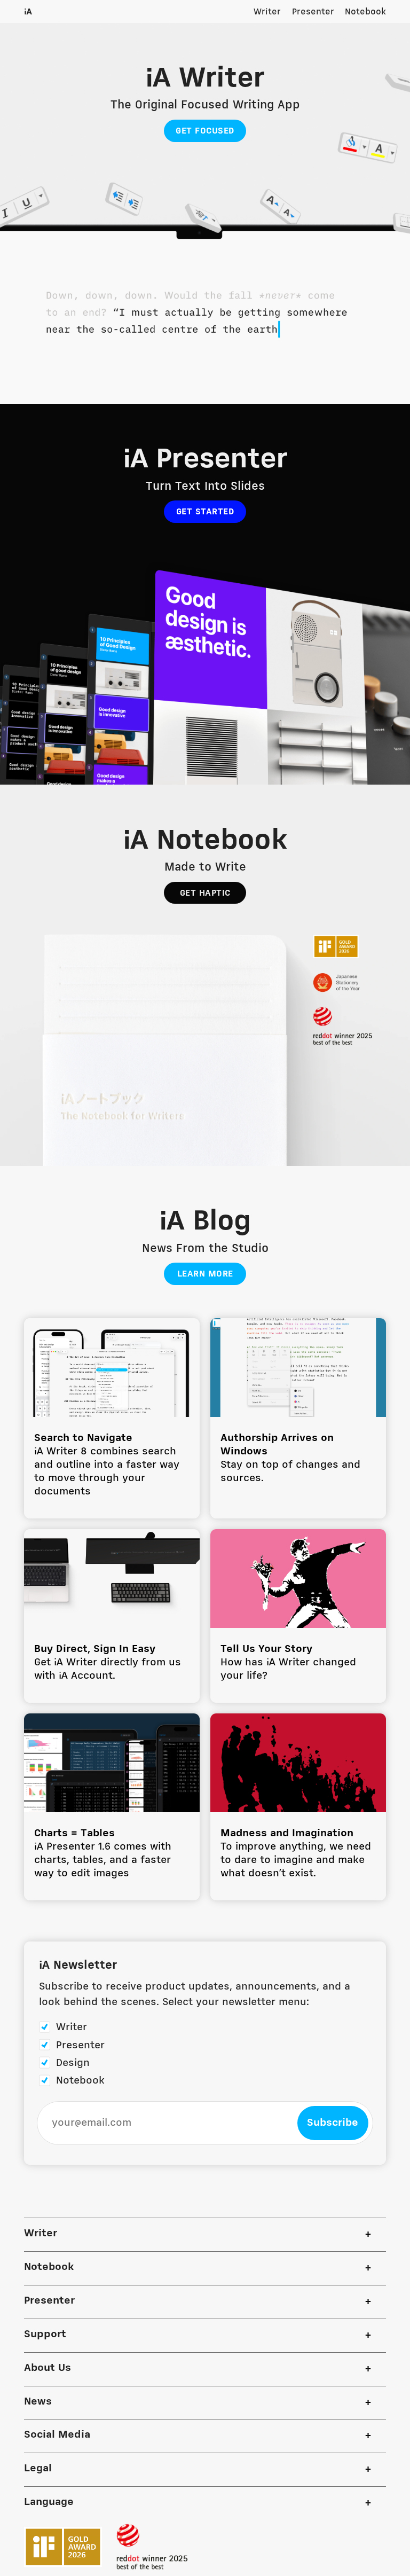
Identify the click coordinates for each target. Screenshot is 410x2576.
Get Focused (205, 131)
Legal (38, 2469)
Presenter (313, 12)
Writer (267, 12)
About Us (48, 2368)
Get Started (205, 512)
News (38, 2402)
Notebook (365, 12)
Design (73, 2063)
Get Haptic (205, 893)
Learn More (205, 1274)
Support (45, 2335)
